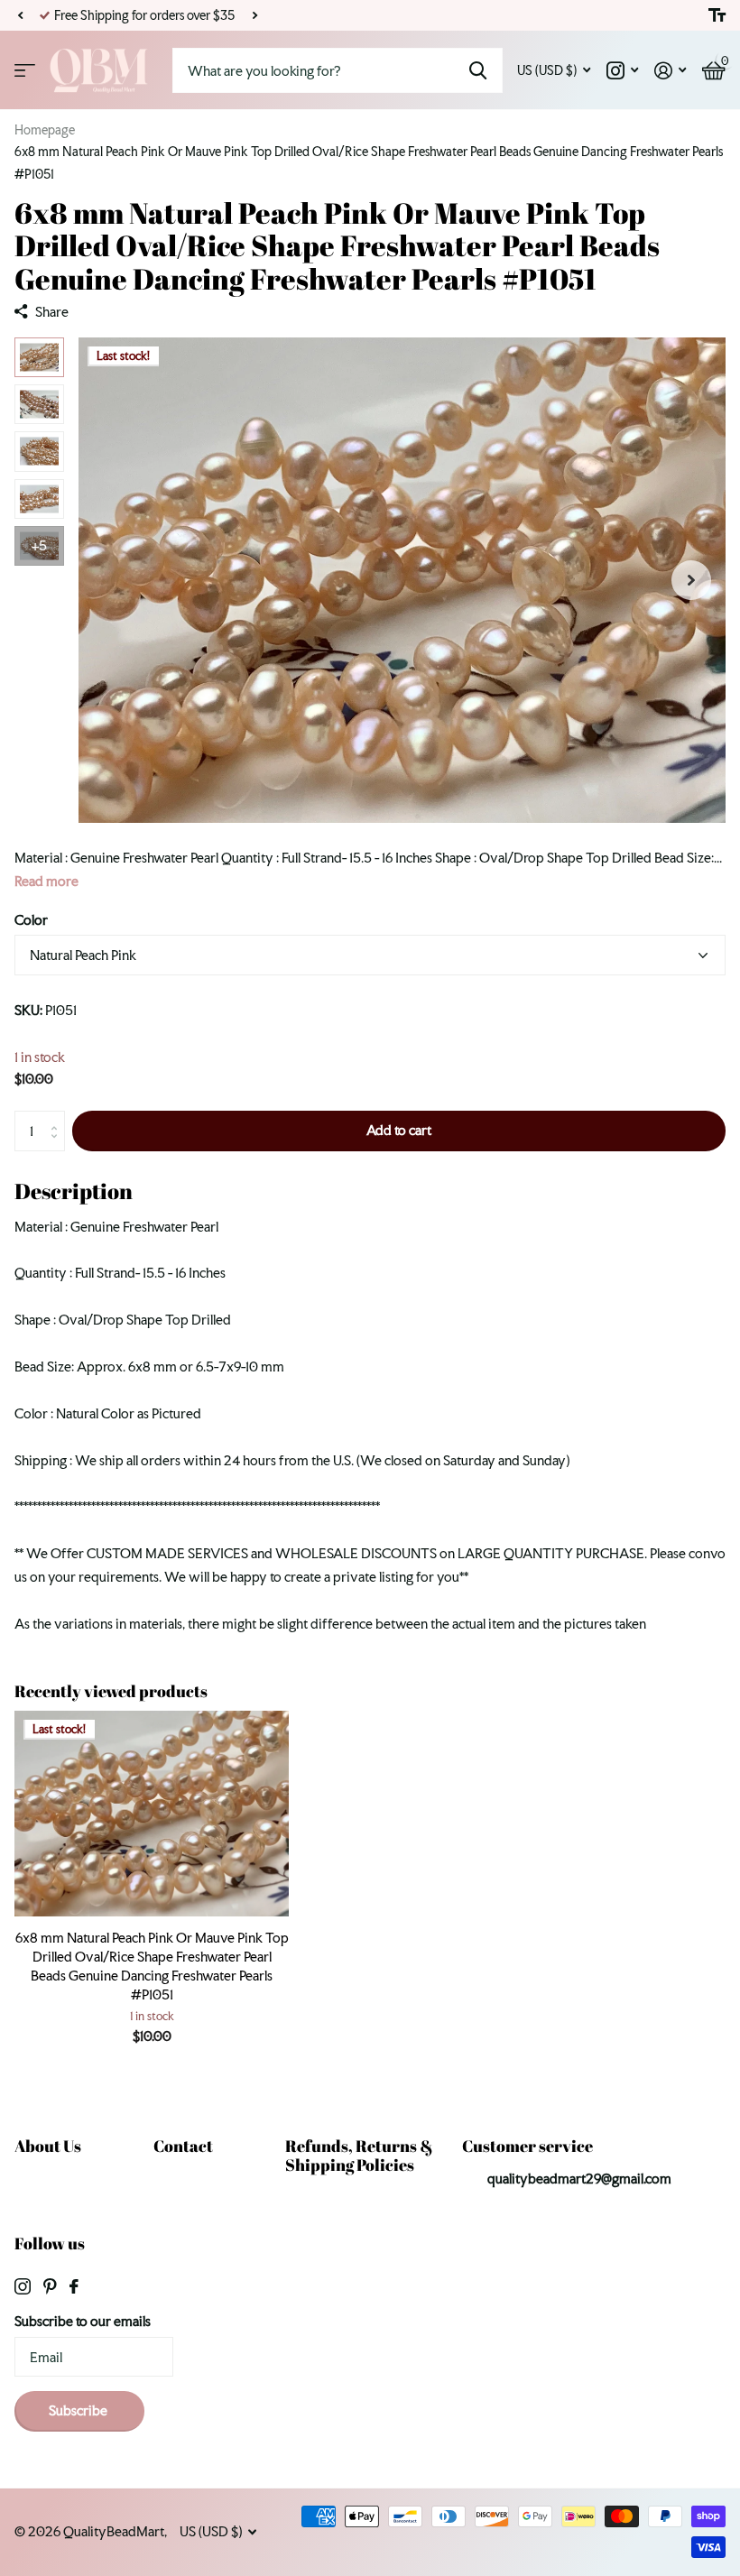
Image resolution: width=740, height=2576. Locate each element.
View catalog (25, 71)
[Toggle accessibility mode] (717, 15)
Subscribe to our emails (83, 2321)
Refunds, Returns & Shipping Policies (359, 2155)
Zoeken (478, 70)
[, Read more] (622, 71)
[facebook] (74, 2286)
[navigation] (39, 357)
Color (31, 920)
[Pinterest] (50, 2286)
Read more (46, 881)
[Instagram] (23, 2286)
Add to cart (399, 1130)
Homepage (45, 130)
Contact (183, 2146)
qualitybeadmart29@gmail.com (579, 2179)
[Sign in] (670, 71)
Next (254, 16)
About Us (48, 2146)
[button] (20, 15)
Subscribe (79, 2410)
